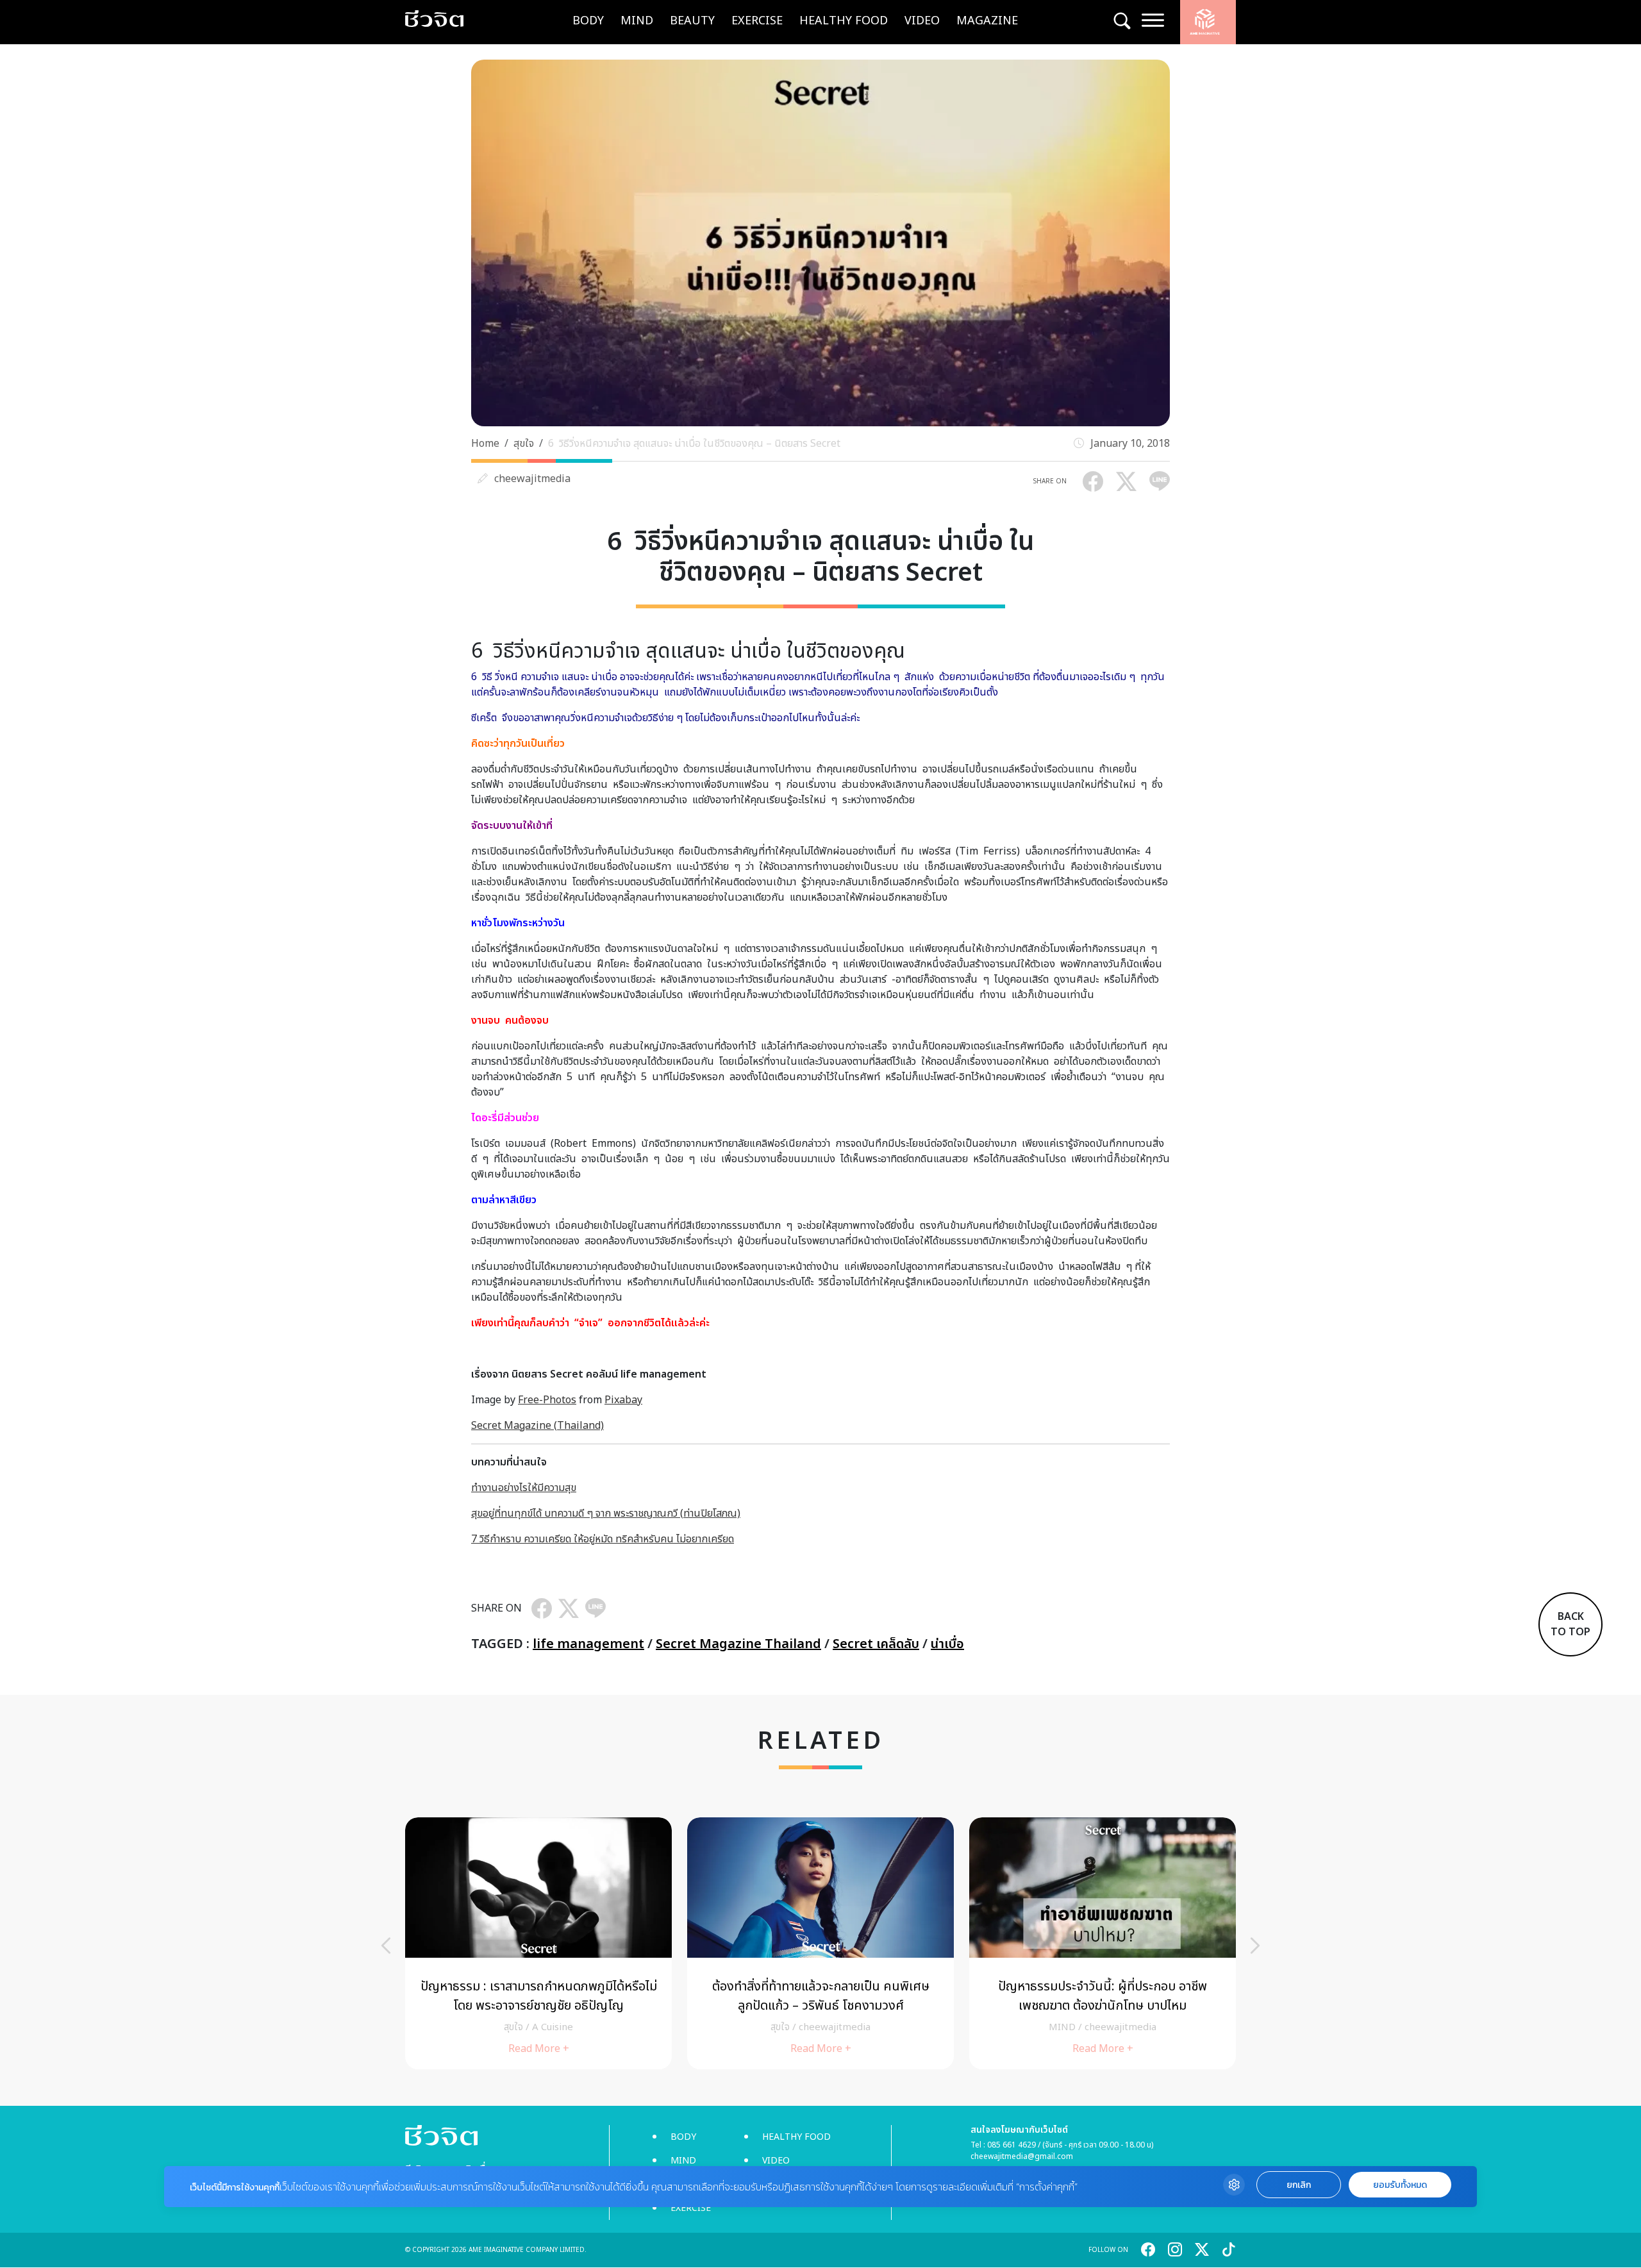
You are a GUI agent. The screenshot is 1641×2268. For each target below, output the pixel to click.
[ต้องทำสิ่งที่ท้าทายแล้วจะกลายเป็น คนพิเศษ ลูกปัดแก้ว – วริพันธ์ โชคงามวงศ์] (820, 1943)
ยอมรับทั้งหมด (1400, 2185)
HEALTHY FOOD (844, 21)
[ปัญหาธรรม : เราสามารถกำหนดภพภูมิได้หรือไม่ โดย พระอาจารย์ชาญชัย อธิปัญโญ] (538, 1943)
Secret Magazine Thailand (738, 1644)
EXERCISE (757, 21)
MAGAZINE (987, 21)
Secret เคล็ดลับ (876, 1644)
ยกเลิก (1299, 2185)
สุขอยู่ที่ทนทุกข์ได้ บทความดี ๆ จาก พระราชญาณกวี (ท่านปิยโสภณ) (606, 1513)
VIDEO (922, 21)
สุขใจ (524, 444)
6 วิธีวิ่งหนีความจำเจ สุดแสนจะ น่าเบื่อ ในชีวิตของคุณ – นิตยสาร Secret (694, 444)
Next (1255, 1946)
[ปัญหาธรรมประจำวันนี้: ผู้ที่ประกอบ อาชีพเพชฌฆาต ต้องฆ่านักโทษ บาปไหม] (1103, 1943)
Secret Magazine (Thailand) (537, 1426)
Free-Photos (547, 1400)
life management (588, 1644)
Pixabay (623, 1400)
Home (485, 444)
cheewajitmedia (532, 479)
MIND (637, 21)
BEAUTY (692, 21)
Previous (386, 1946)
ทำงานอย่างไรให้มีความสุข (524, 1488)
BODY (588, 21)
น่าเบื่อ (947, 1644)
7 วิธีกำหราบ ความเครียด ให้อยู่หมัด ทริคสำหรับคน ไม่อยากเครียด (603, 1539)
